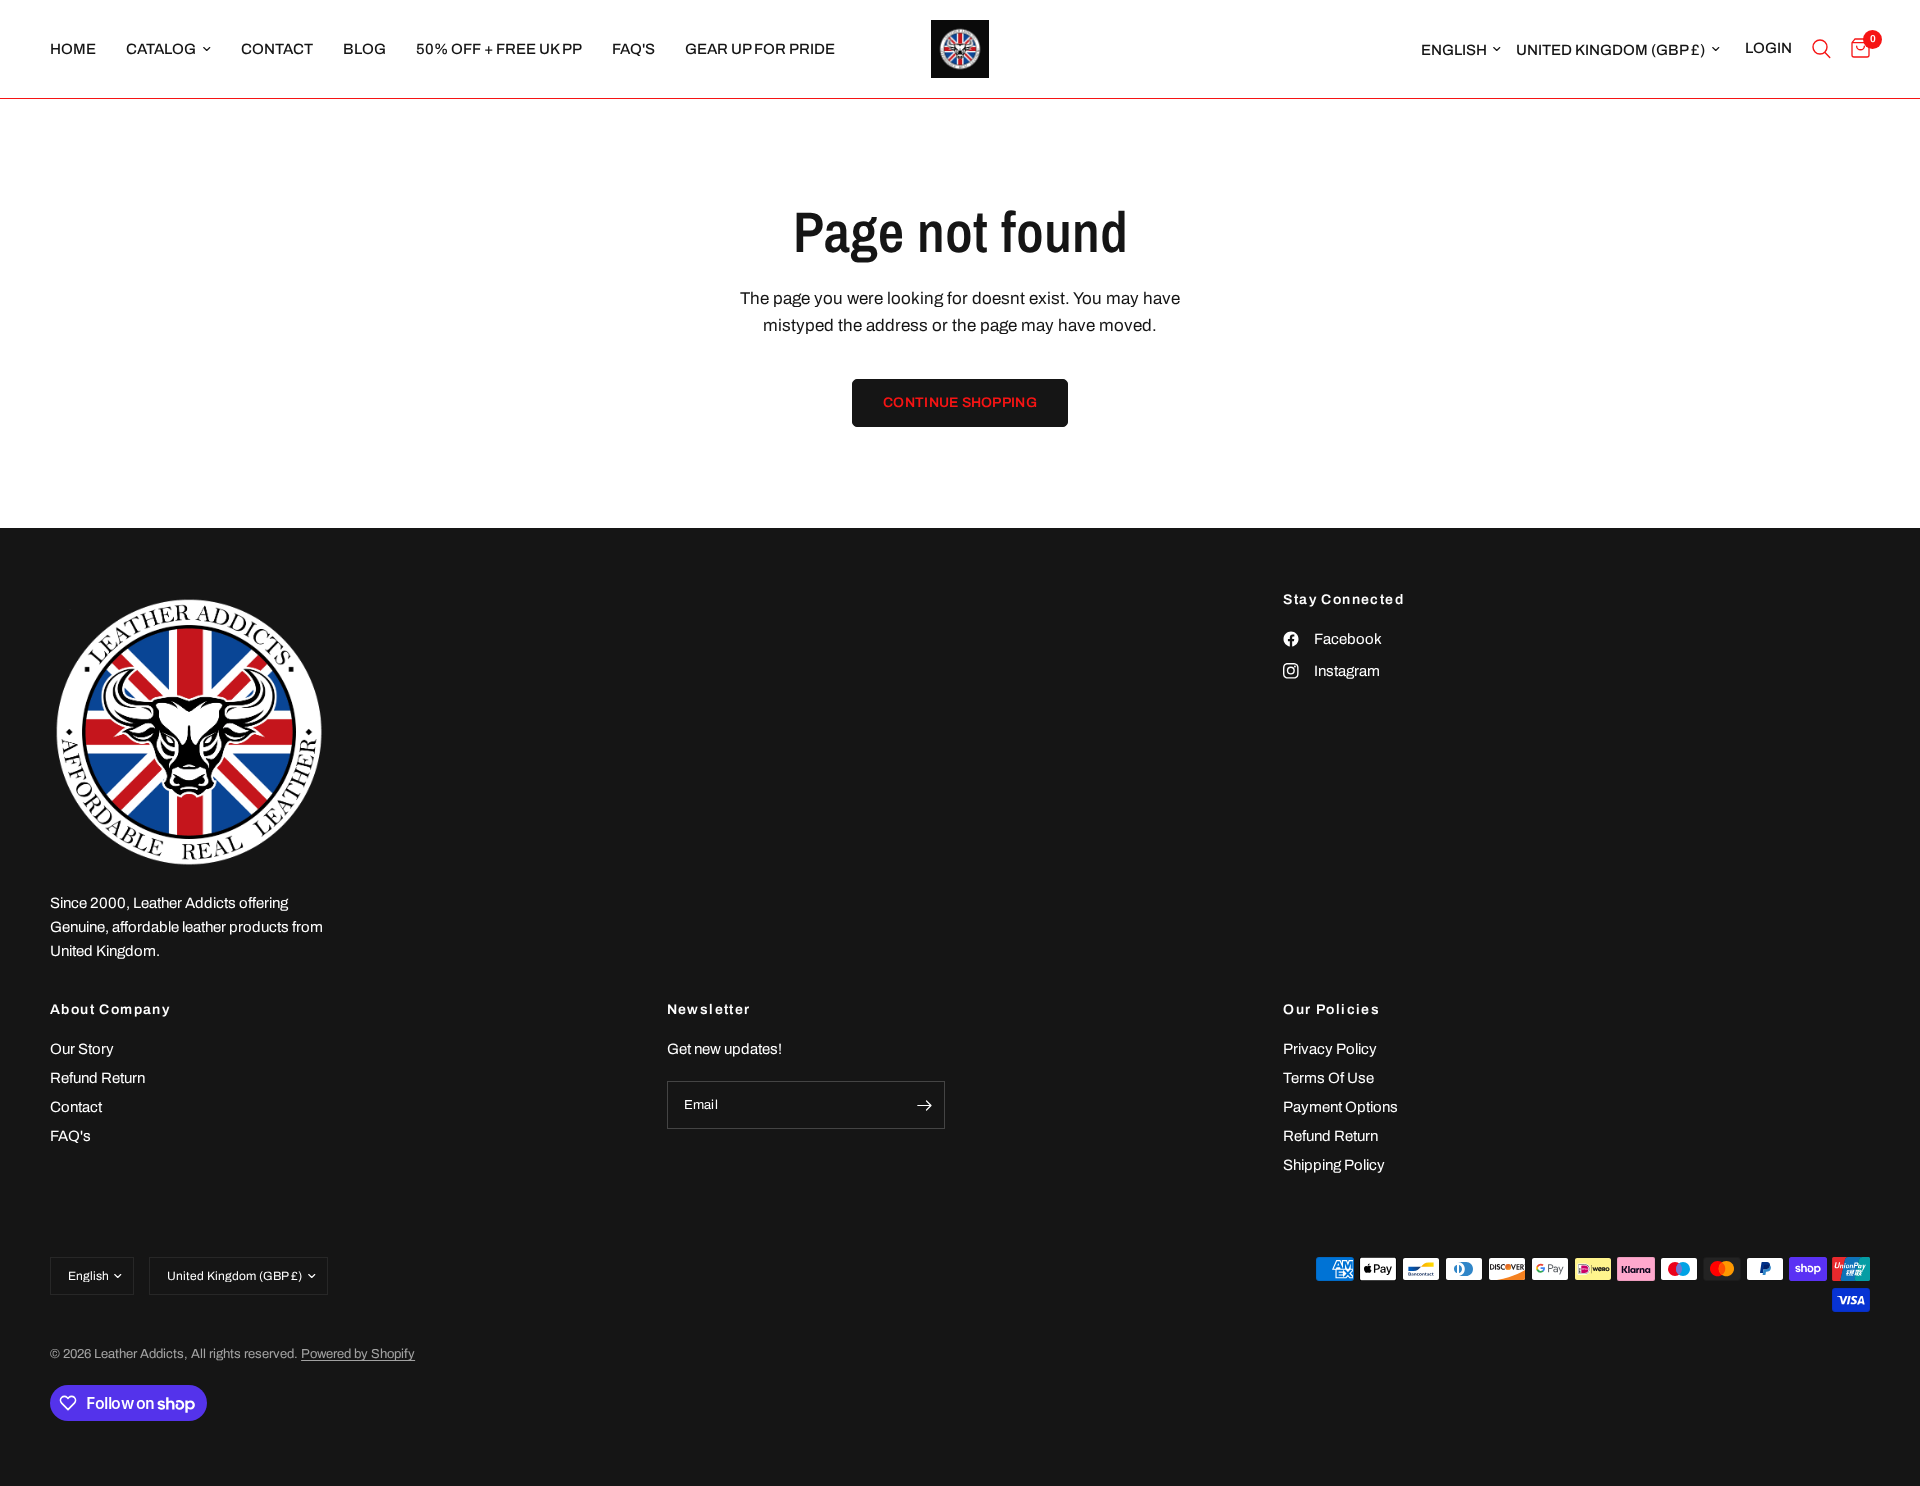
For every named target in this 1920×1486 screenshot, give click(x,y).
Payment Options (1340, 1107)
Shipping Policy (1334, 1165)
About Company (110, 1010)
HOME (73, 49)
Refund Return (97, 1078)
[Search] (1821, 49)
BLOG (364, 49)
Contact (76, 1107)
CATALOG (161, 49)
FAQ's (633, 49)
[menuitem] (80, 49)
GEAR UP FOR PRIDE (760, 49)
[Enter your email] (925, 1105)
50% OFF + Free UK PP (499, 49)
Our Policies (1331, 1010)
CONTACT (277, 49)
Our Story (82, 1049)
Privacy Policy (1330, 1049)
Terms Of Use (1328, 1078)
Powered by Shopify (358, 1354)
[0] (1855, 49)
